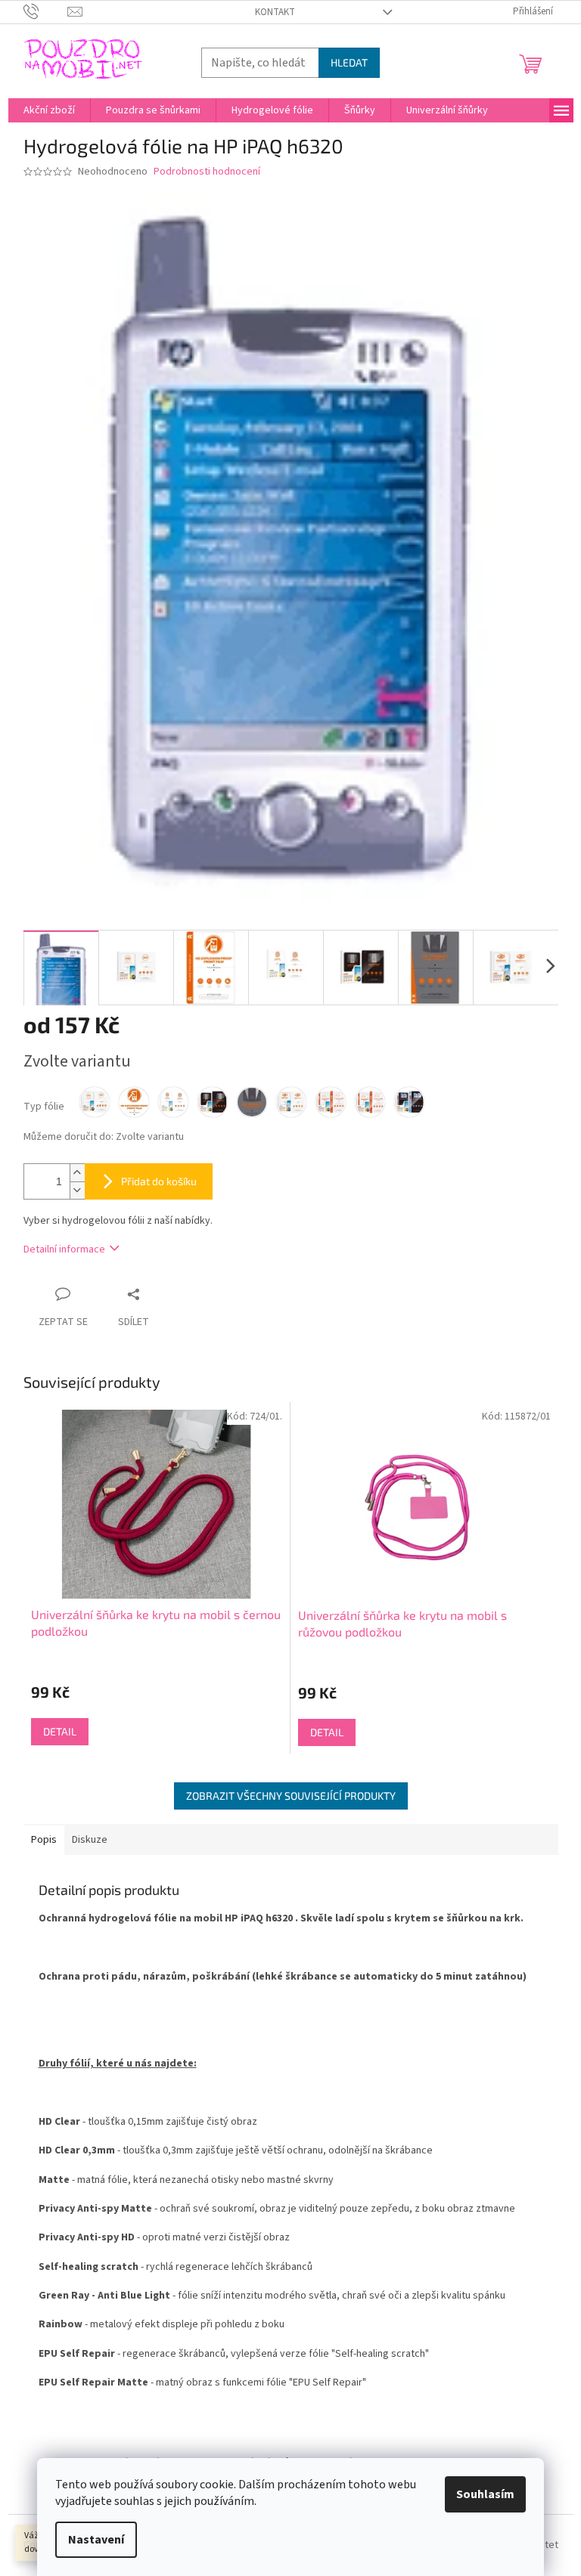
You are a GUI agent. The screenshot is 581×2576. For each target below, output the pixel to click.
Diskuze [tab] (90, 1840)
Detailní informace (64, 1249)
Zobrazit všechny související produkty (291, 1796)
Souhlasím (485, 2494)
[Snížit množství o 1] (77, 1190)
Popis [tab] (44, 1840)
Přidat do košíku (159, 1181)
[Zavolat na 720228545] (46, 11)
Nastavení (96, 2540)
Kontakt (275, 12)
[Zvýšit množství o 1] (77, 1173)
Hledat (349, 62)
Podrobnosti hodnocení (207, 172)
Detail (60, 1731)
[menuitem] (49, 110)
